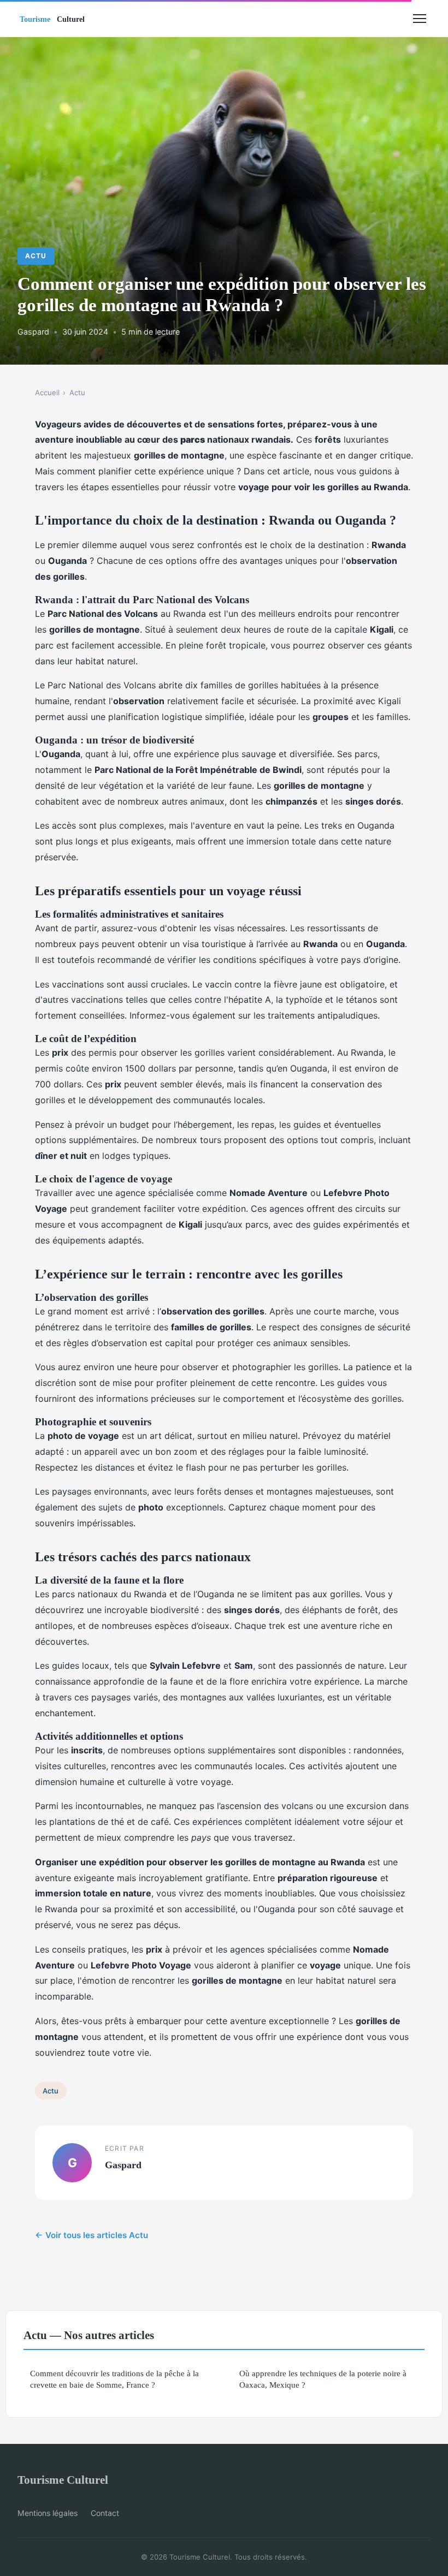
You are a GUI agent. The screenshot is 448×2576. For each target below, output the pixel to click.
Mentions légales (48, 2513)
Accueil (47, 392)
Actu (36, 256)
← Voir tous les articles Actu (92, 2235)
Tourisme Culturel (63, 2480)
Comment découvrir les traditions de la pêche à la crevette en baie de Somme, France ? (114, 2379)
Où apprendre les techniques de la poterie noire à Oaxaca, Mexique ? (323, 2379)
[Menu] (420, 19)
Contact (105, 2513)
